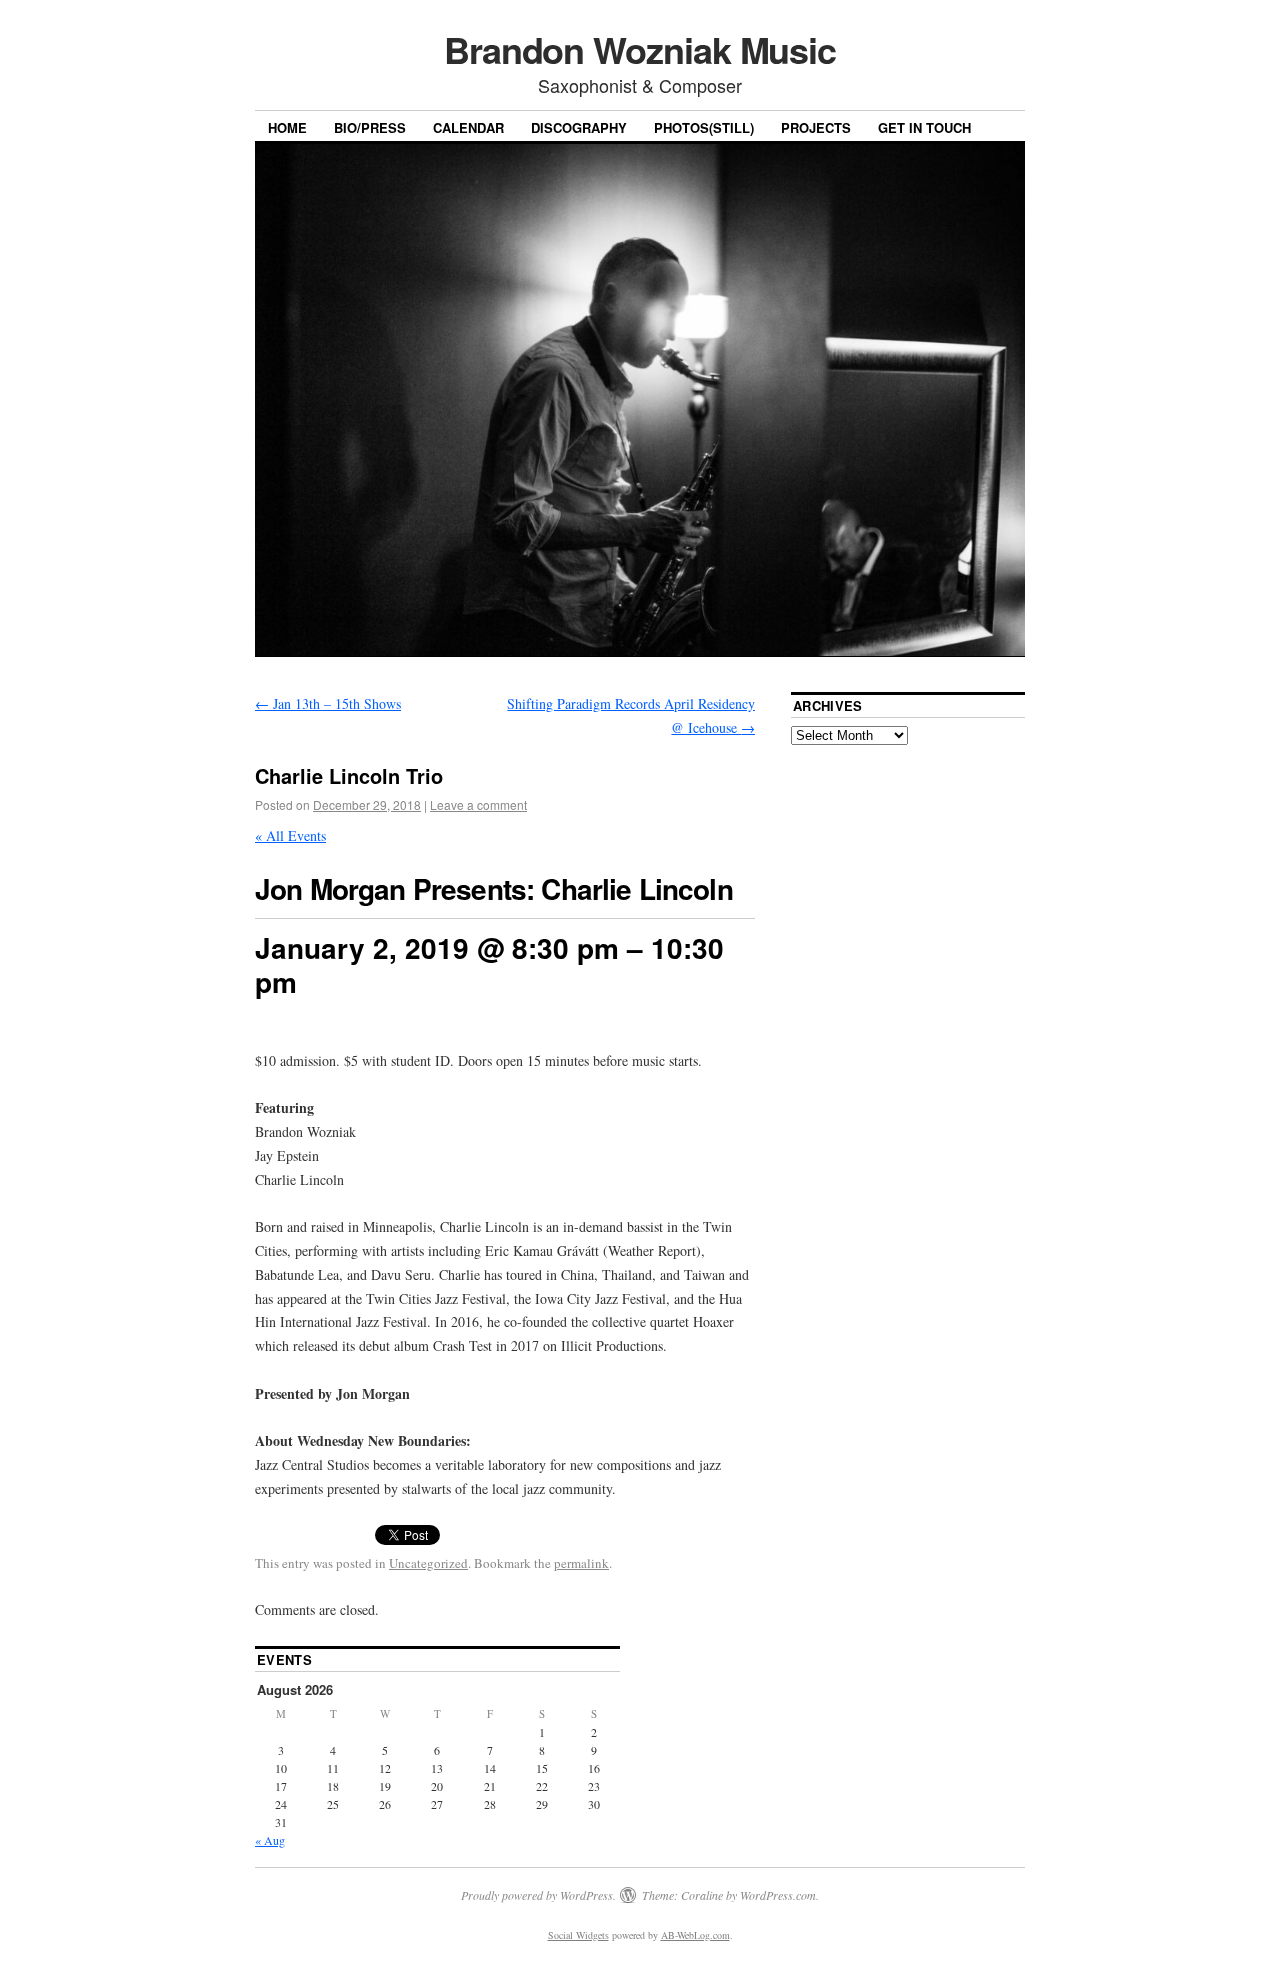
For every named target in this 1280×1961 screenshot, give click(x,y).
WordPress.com (778, 1895)
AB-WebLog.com (695, 1935)
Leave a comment (478, 804)
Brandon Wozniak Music (640, 49)
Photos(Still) (704, 127)
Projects (816, 127)
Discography (579, 127)
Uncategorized (428, 1563)
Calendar (468, 127)
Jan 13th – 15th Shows (328, 703)
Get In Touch (924, 127)
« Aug (270, 1840)
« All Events (290, 835)
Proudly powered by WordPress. (538, 1895)
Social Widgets (578, 1935)
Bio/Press (370, 127)
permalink (581, 1563)
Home (287, 127)
